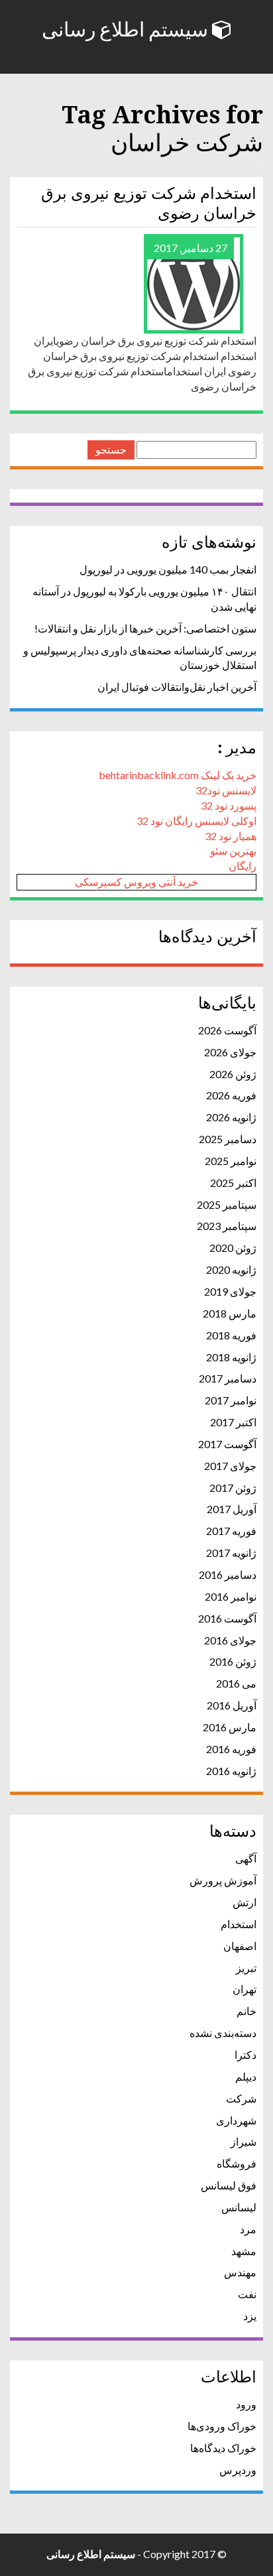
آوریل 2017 (232, 1509)
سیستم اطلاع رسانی (127, 30)
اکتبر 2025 (233, 1183)
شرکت (241, 2098)
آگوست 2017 (227, 1444)
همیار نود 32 (231, 836)
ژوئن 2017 (233, 1488)
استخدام (239, 1924)
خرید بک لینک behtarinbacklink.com (178, 775)
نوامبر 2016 (231, 1596)
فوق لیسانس (229, 2185)
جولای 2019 (230, 1291)
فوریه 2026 (231, 1095)
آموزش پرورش (223, 1880)
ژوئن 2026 (233, 1074)
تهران (245, 1989)
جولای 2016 (230, 1640)
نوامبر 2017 (231, 1400)
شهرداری (236, 2120)
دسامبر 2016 (228, 1574)
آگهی (246, 1858)
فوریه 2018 (231, 1335)
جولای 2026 (230, 1052)
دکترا (246, 2055)
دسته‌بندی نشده (223, 2033)
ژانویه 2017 (231, 1553)
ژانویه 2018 (231, 1357)
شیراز (244, 2141)
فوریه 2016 (231, 1749)
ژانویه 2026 (231, 1117)
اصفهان (240, 1946)
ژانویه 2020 (231, 1269)
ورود (246, 2404)
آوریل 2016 (232, 1705)
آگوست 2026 (227, 1030)
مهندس (240, 2272)
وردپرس (238, 2470)
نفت (247, 2294)
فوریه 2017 (231, 1531)
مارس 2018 (230, 1313)
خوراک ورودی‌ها (222, 2426)
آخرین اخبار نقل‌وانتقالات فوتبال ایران (177, 687)
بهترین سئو (233, 850)
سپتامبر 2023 (227, 1226)
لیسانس (239, 2207)
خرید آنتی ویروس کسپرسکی (136, 882)
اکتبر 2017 (233, 1422)
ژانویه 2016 (231, 1771)
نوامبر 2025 (231, 1161)
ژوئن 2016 (233, 1661)
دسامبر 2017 (228, 1378)
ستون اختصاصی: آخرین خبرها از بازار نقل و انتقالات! (145, 628)
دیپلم (246, 2076)
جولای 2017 (230, 1466)
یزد (250, 2316)
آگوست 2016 (227, 1618)
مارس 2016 (230, 1727)
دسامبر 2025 (228, 1139)
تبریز (246, 1968)
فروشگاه (237, 2163)
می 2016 (236, 1683)
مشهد (244, 2251)
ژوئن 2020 (233, 1248)
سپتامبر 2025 (227, 1204)
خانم (246, 2011)
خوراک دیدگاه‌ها (223, 2448)
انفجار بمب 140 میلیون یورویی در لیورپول (168, 569)
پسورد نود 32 (229, 805)
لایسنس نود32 (226, 790)
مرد (248, 2229)
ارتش (245, 1902)
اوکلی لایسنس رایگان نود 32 (196, 821)
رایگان (243, 866)
